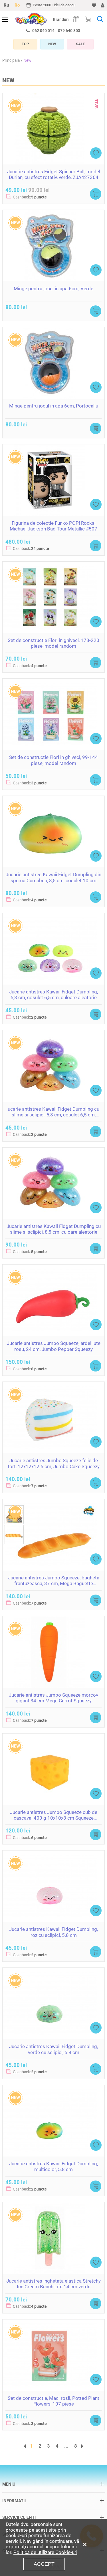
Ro (17, 5)
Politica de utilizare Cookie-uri (45, 2552)
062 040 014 (43, 31)
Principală (11, 60)
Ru (6, 5)
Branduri (61, 19)
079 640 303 (69, 31)
